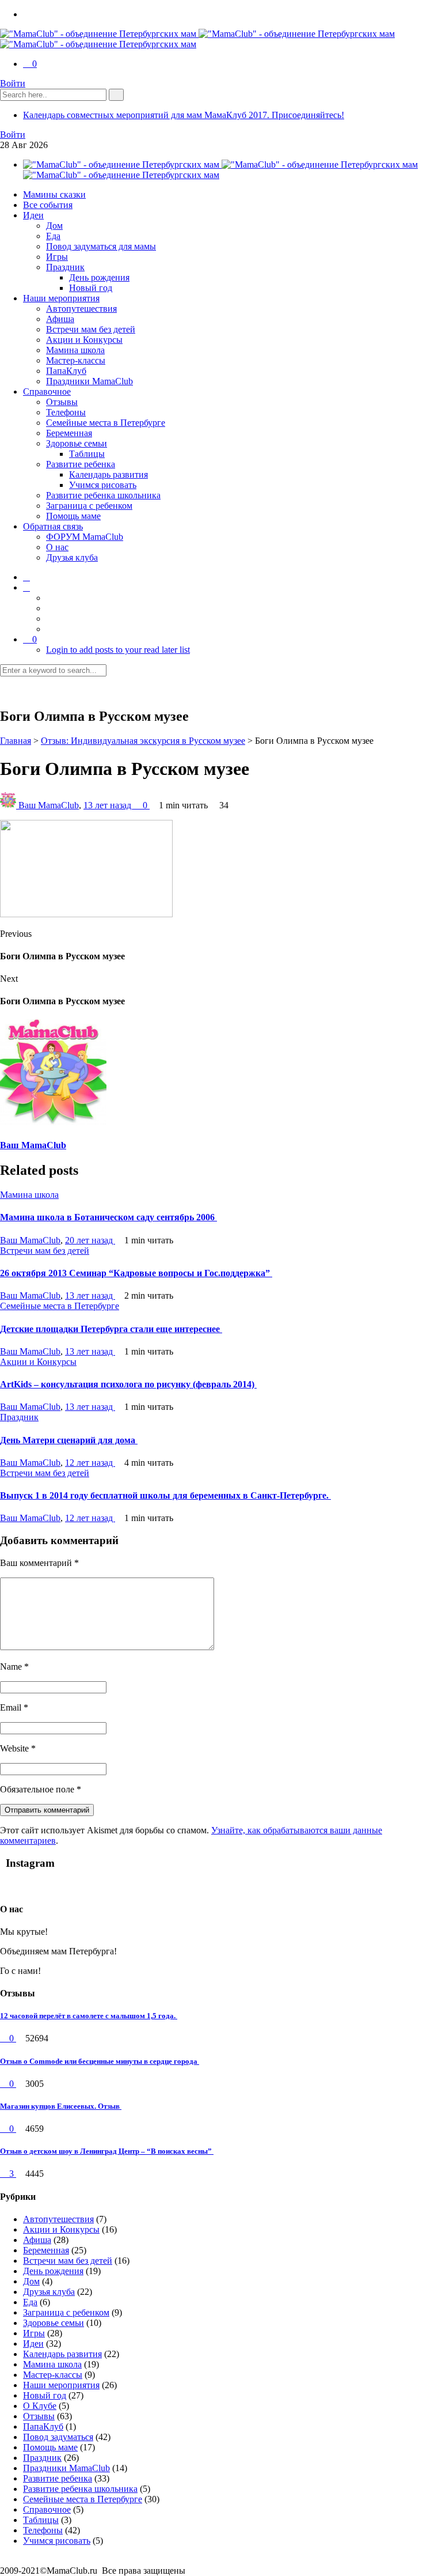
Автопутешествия (81, 309)
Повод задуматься (58, 2437)
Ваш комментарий (39, 1563)
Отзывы (62, 402)
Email (14, 1707)
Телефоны (66, 412)
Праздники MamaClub (89, 381)
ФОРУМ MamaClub (85, 537)
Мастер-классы (76, 360)
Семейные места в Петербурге (106, 423)
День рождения (99, 277)
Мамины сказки (54, 194)
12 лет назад (90, 1463)
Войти (13, 83)
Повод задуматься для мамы (101, 246)
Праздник (65, 267)
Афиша (60, 319)
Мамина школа (75, 350)
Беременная (69, 433)
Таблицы (87, 454)
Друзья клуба (72, 557)
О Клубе (40, 2406)
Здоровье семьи (77, 443)
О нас (57, 547)
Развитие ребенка (81, 464)
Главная (16, 741)
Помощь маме (73, 516)
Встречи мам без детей (91, 329)
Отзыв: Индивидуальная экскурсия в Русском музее (143, 741)
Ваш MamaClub (49, 805)
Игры (57, 257)
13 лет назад (108, 805)
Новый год (91, 288)
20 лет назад (90, 1240)
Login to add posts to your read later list (118, 650)
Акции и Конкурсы (84, 340)
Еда (53, 236)
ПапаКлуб (66, 371)
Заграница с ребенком (89, 506)
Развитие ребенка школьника (103, 495)
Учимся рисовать (103, 485)
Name (14, 1667)
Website (18, 1748)
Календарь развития (108, 474)
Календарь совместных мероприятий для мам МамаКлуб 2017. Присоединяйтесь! (184, 115)
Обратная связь (53, 526)
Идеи (33, 215)
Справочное (47, 391)
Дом (54, 226)
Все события (48, 205)
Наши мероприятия (61, 298)
